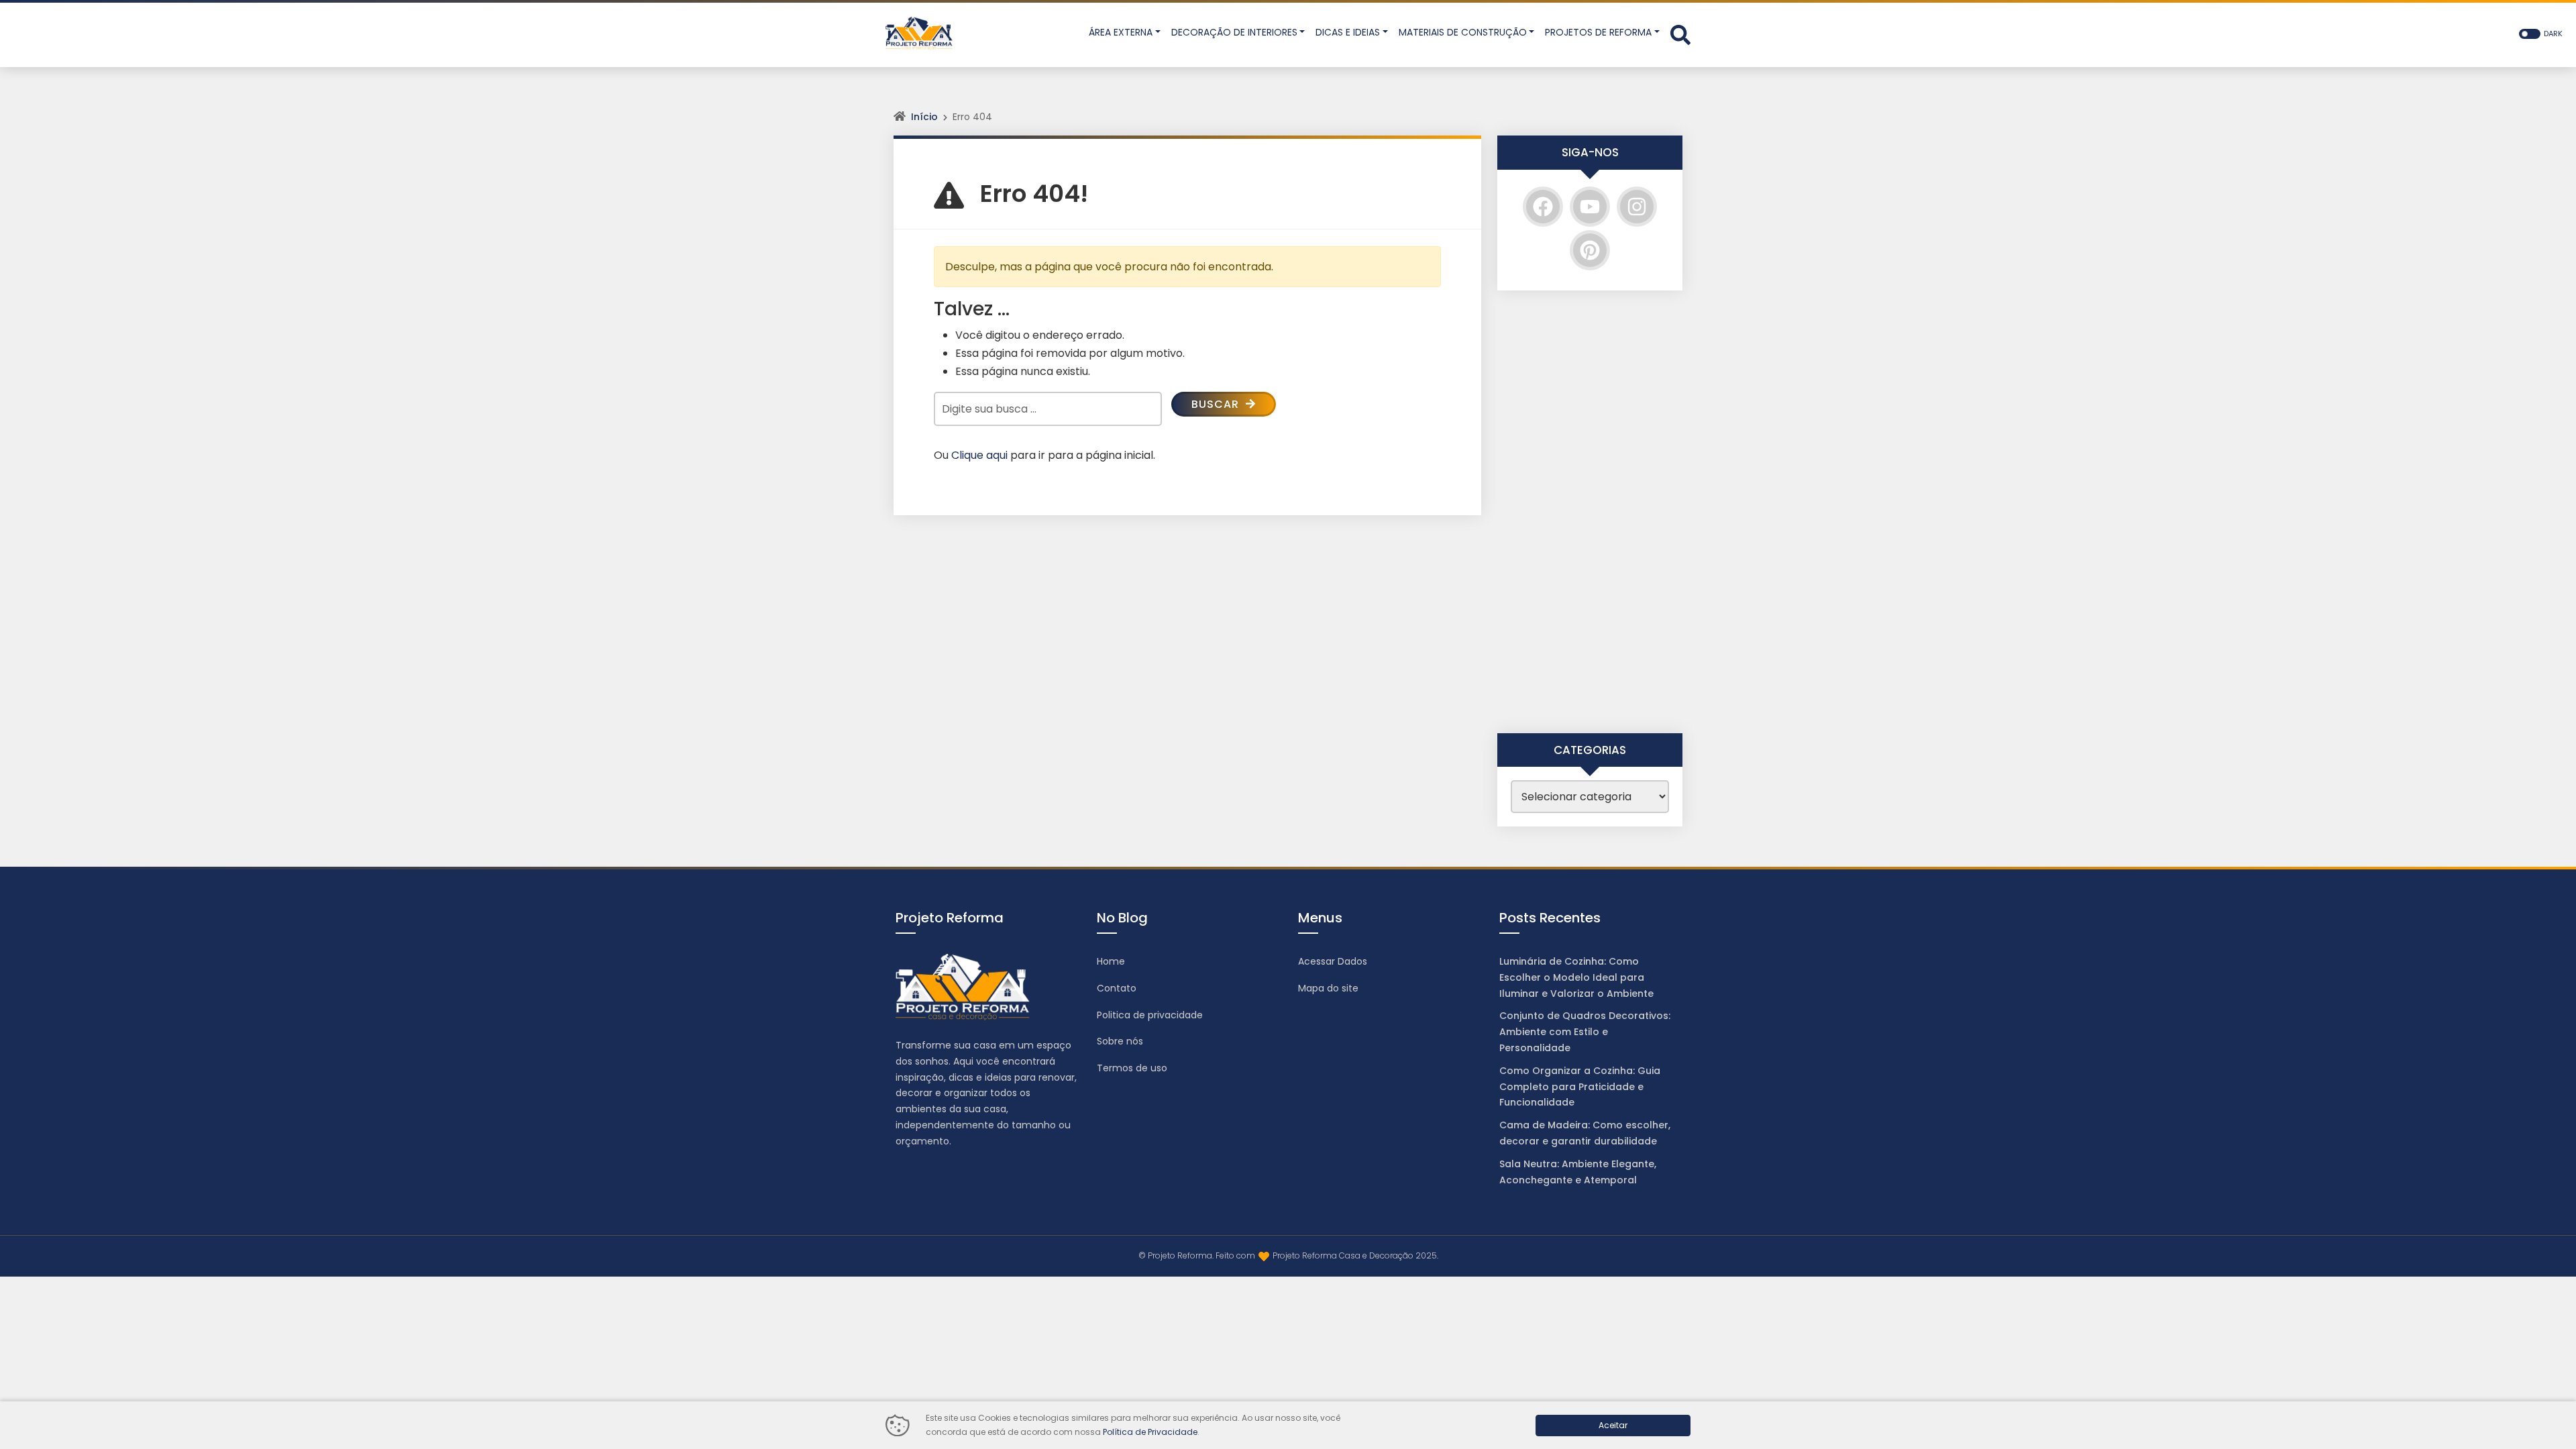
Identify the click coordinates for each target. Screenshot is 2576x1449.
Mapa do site (1328, 988)
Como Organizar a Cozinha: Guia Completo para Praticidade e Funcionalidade (1580, 1087)
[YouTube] (1590, 207)
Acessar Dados (1333, 961)
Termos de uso (1132, 1068)
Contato (1117, 988)
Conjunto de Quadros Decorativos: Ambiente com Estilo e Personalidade (1585, 1032)
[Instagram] (1637, 207)
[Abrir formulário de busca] (1680, 34)
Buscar (1217, 404)
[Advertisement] (1590, 512)
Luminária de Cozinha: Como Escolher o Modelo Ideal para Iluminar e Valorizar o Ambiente (1576, 977)
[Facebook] (1543, 207)
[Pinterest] (1590, 250)
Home (1111, 961)
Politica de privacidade (1150, 1015)
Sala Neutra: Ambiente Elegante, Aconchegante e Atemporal (1578, 1172)
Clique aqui (979, 455)
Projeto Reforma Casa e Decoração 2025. (1355, 1255)
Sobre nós (1120, 1041)
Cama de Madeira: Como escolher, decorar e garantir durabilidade (1585, 1133)
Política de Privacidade (1150, 1432)
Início (924, 117)
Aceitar (1613, 1425)
